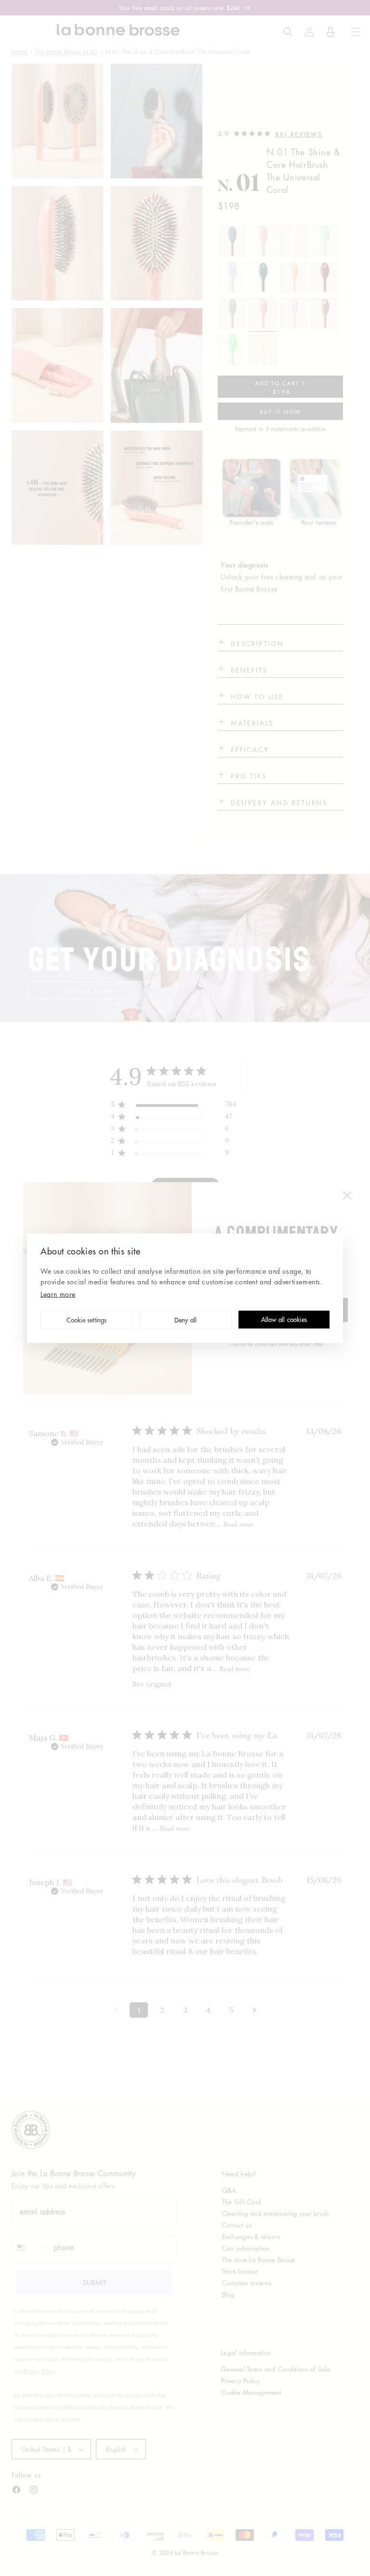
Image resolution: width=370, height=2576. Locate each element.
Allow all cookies (284, 1320)
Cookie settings (87, 1321)
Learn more (58, 1294)
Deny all (186, 1321)
